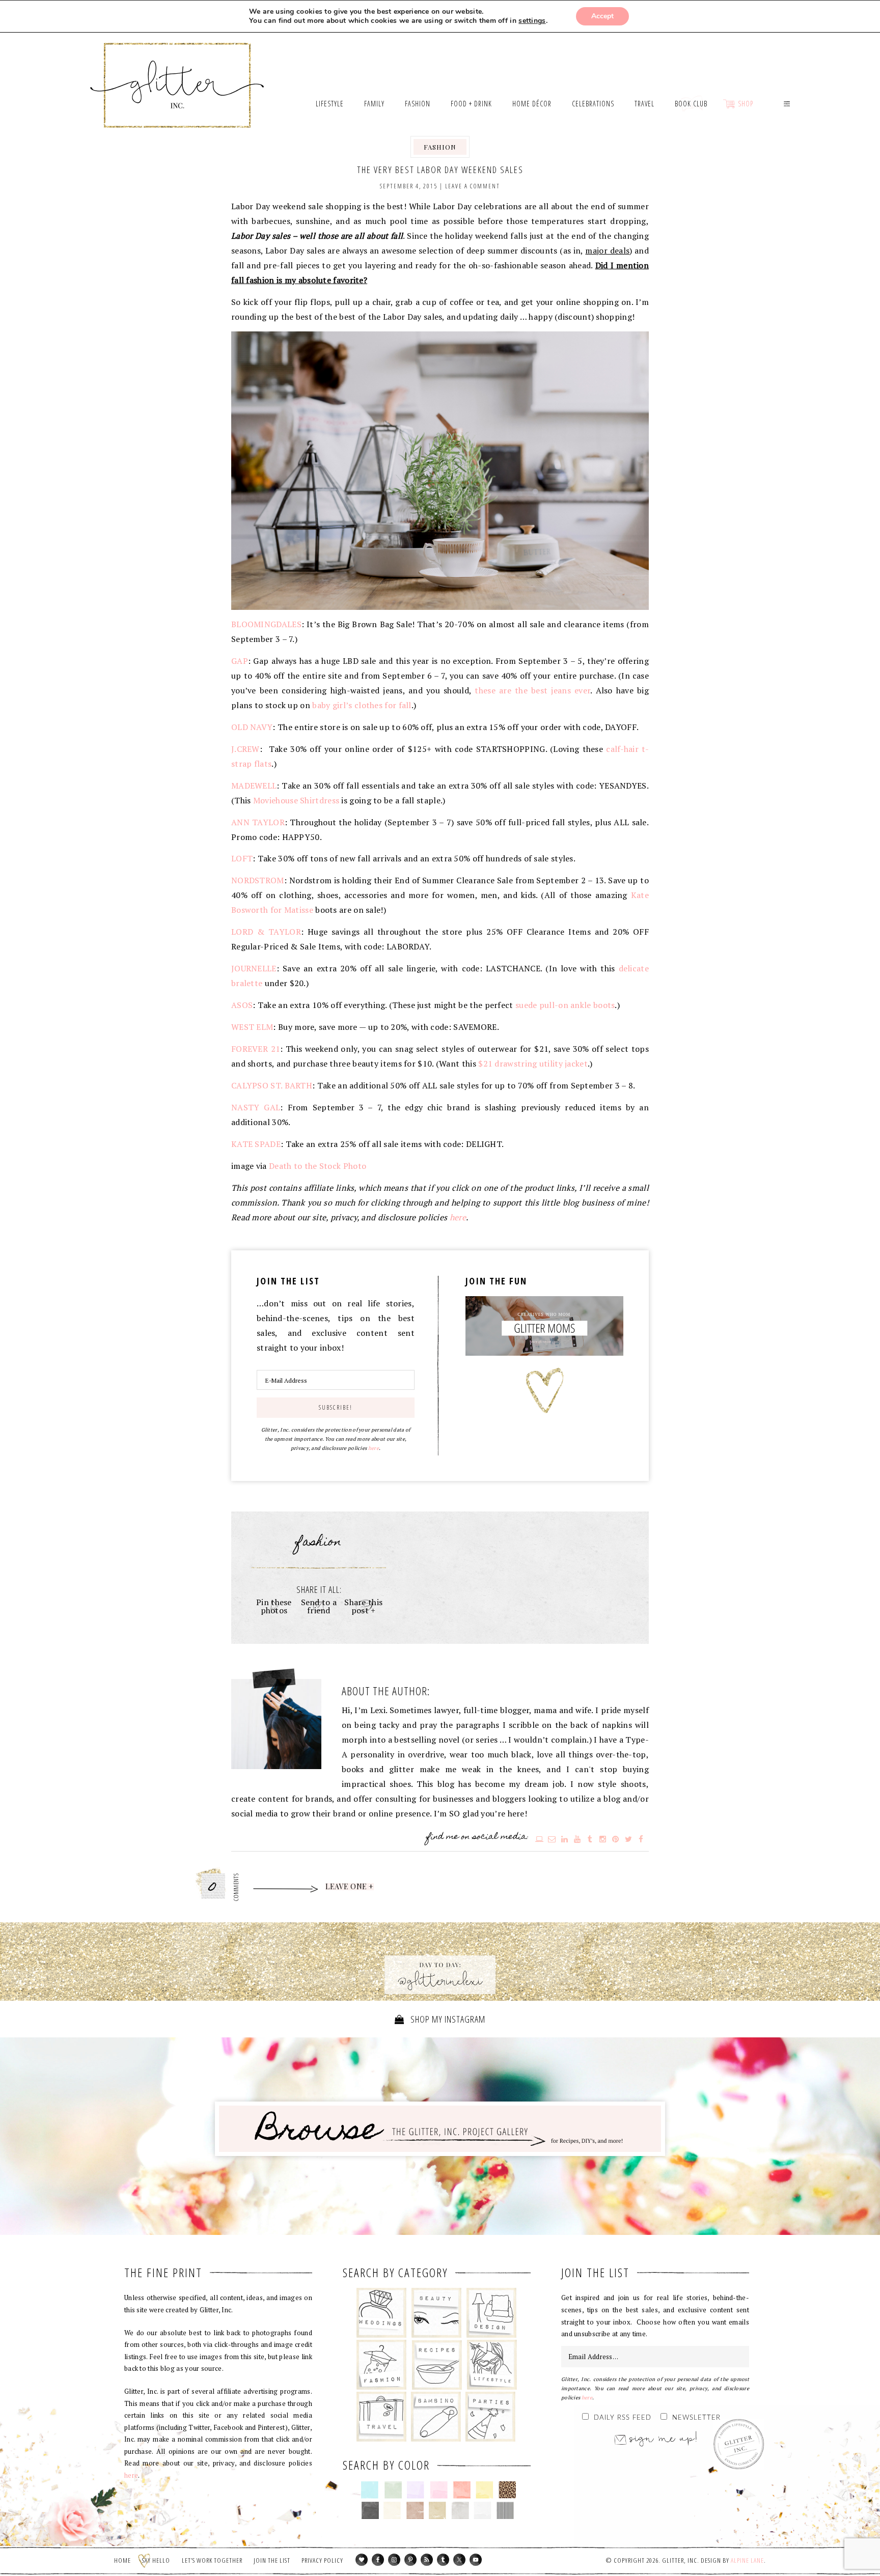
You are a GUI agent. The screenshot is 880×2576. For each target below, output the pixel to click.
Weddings (382, 2313)
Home (122, 2560)
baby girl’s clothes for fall (362, 705)
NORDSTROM (258, 880)
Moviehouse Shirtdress (296, 800)
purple (416, 2490)
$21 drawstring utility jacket (533, 1063)
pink (439, 2490)
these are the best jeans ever (532, 690)
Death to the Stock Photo (318, 1166)
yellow (485, 2490)
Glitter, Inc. (177, 73)
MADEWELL (254, 786)
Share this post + (363, 1606)
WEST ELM (252, 1027)
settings (532, 21)
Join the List (272, 2560)
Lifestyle (492, 2365)
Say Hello (156, 2560)
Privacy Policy (322, 2560)
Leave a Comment (473, 186)
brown (415, 2510)
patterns (505, 2510)
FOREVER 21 (256, 1049)
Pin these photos (274, 1606)
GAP (240, 661)
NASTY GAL (256, 1107)
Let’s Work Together (212, 2560)
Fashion (440, 147)
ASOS (242, 1005)
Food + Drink (437, 2365)
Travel (382, 2417)
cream (392, 2510)
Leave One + (350, 1887)
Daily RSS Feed (623, 2418)
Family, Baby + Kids (436, 2417)
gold (438, 2510)
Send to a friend (319, 1606)
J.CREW (245, 749)
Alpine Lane (747, 2560)
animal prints (507, 2490)
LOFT (242, 858)
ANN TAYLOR (258, 822)
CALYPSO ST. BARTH (272, 1085)
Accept (602, 16)
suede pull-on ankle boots (565, 1005)
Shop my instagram (447, 2019)
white (483, 2510)
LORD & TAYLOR (266, 932)
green (393, 2490)
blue (370, 2490)
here (458, 1217)
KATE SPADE (256, 1144)
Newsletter (696, 2418)
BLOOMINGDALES (266, 624)
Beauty (437, 2313)
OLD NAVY (252, 727)
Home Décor (492, 2313)
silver (460, 2510)
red (462, 2490)
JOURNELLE (254, 968)
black (370, 2510)
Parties (490, 2417)
